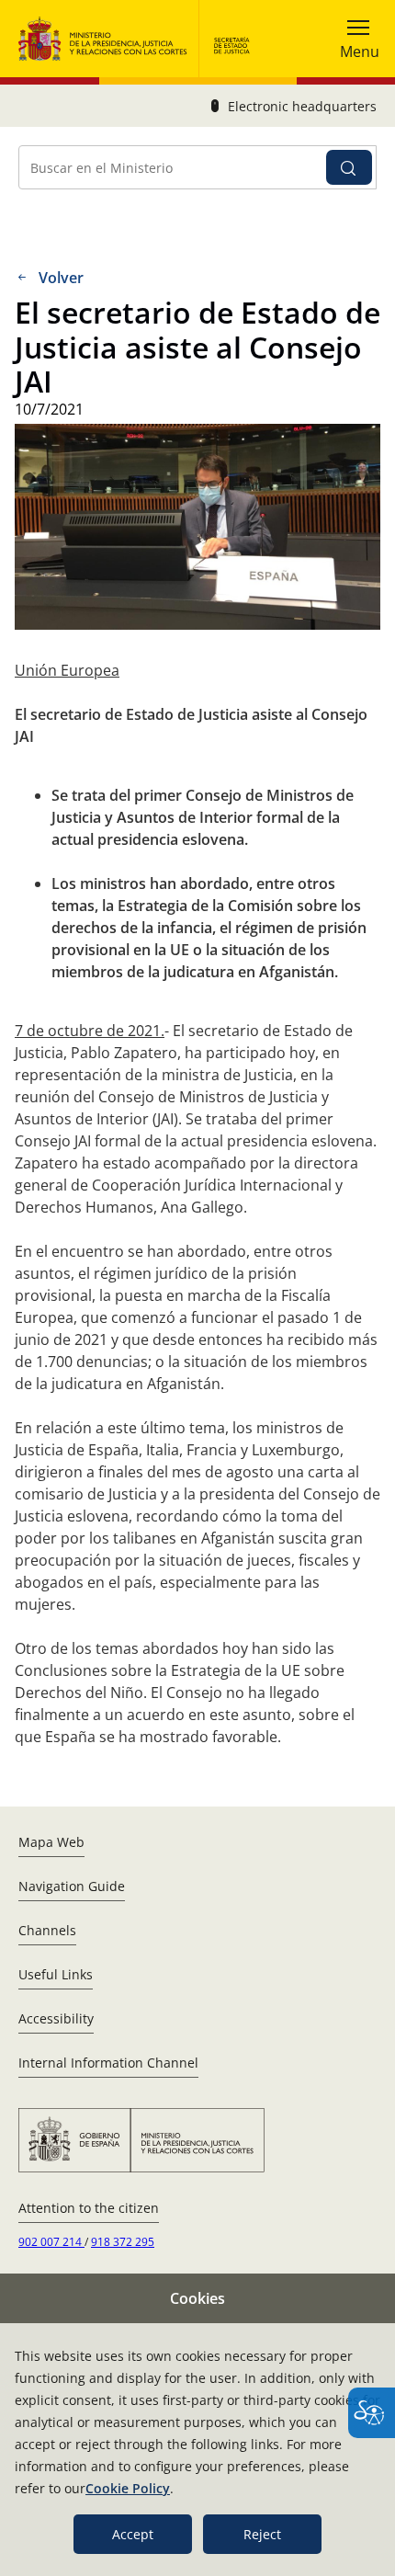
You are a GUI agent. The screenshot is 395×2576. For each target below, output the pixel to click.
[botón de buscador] (349, 167)
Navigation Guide (72, 1886)
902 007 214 (51, 2242)
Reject (262, 2534)
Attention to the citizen (89, 2208)
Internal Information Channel (108, 2063)
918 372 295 (123, 2242)
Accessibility (56, 2018)
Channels (47, 1930)
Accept (133, 2534)
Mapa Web (51, 1842)
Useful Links (56, 1974)
